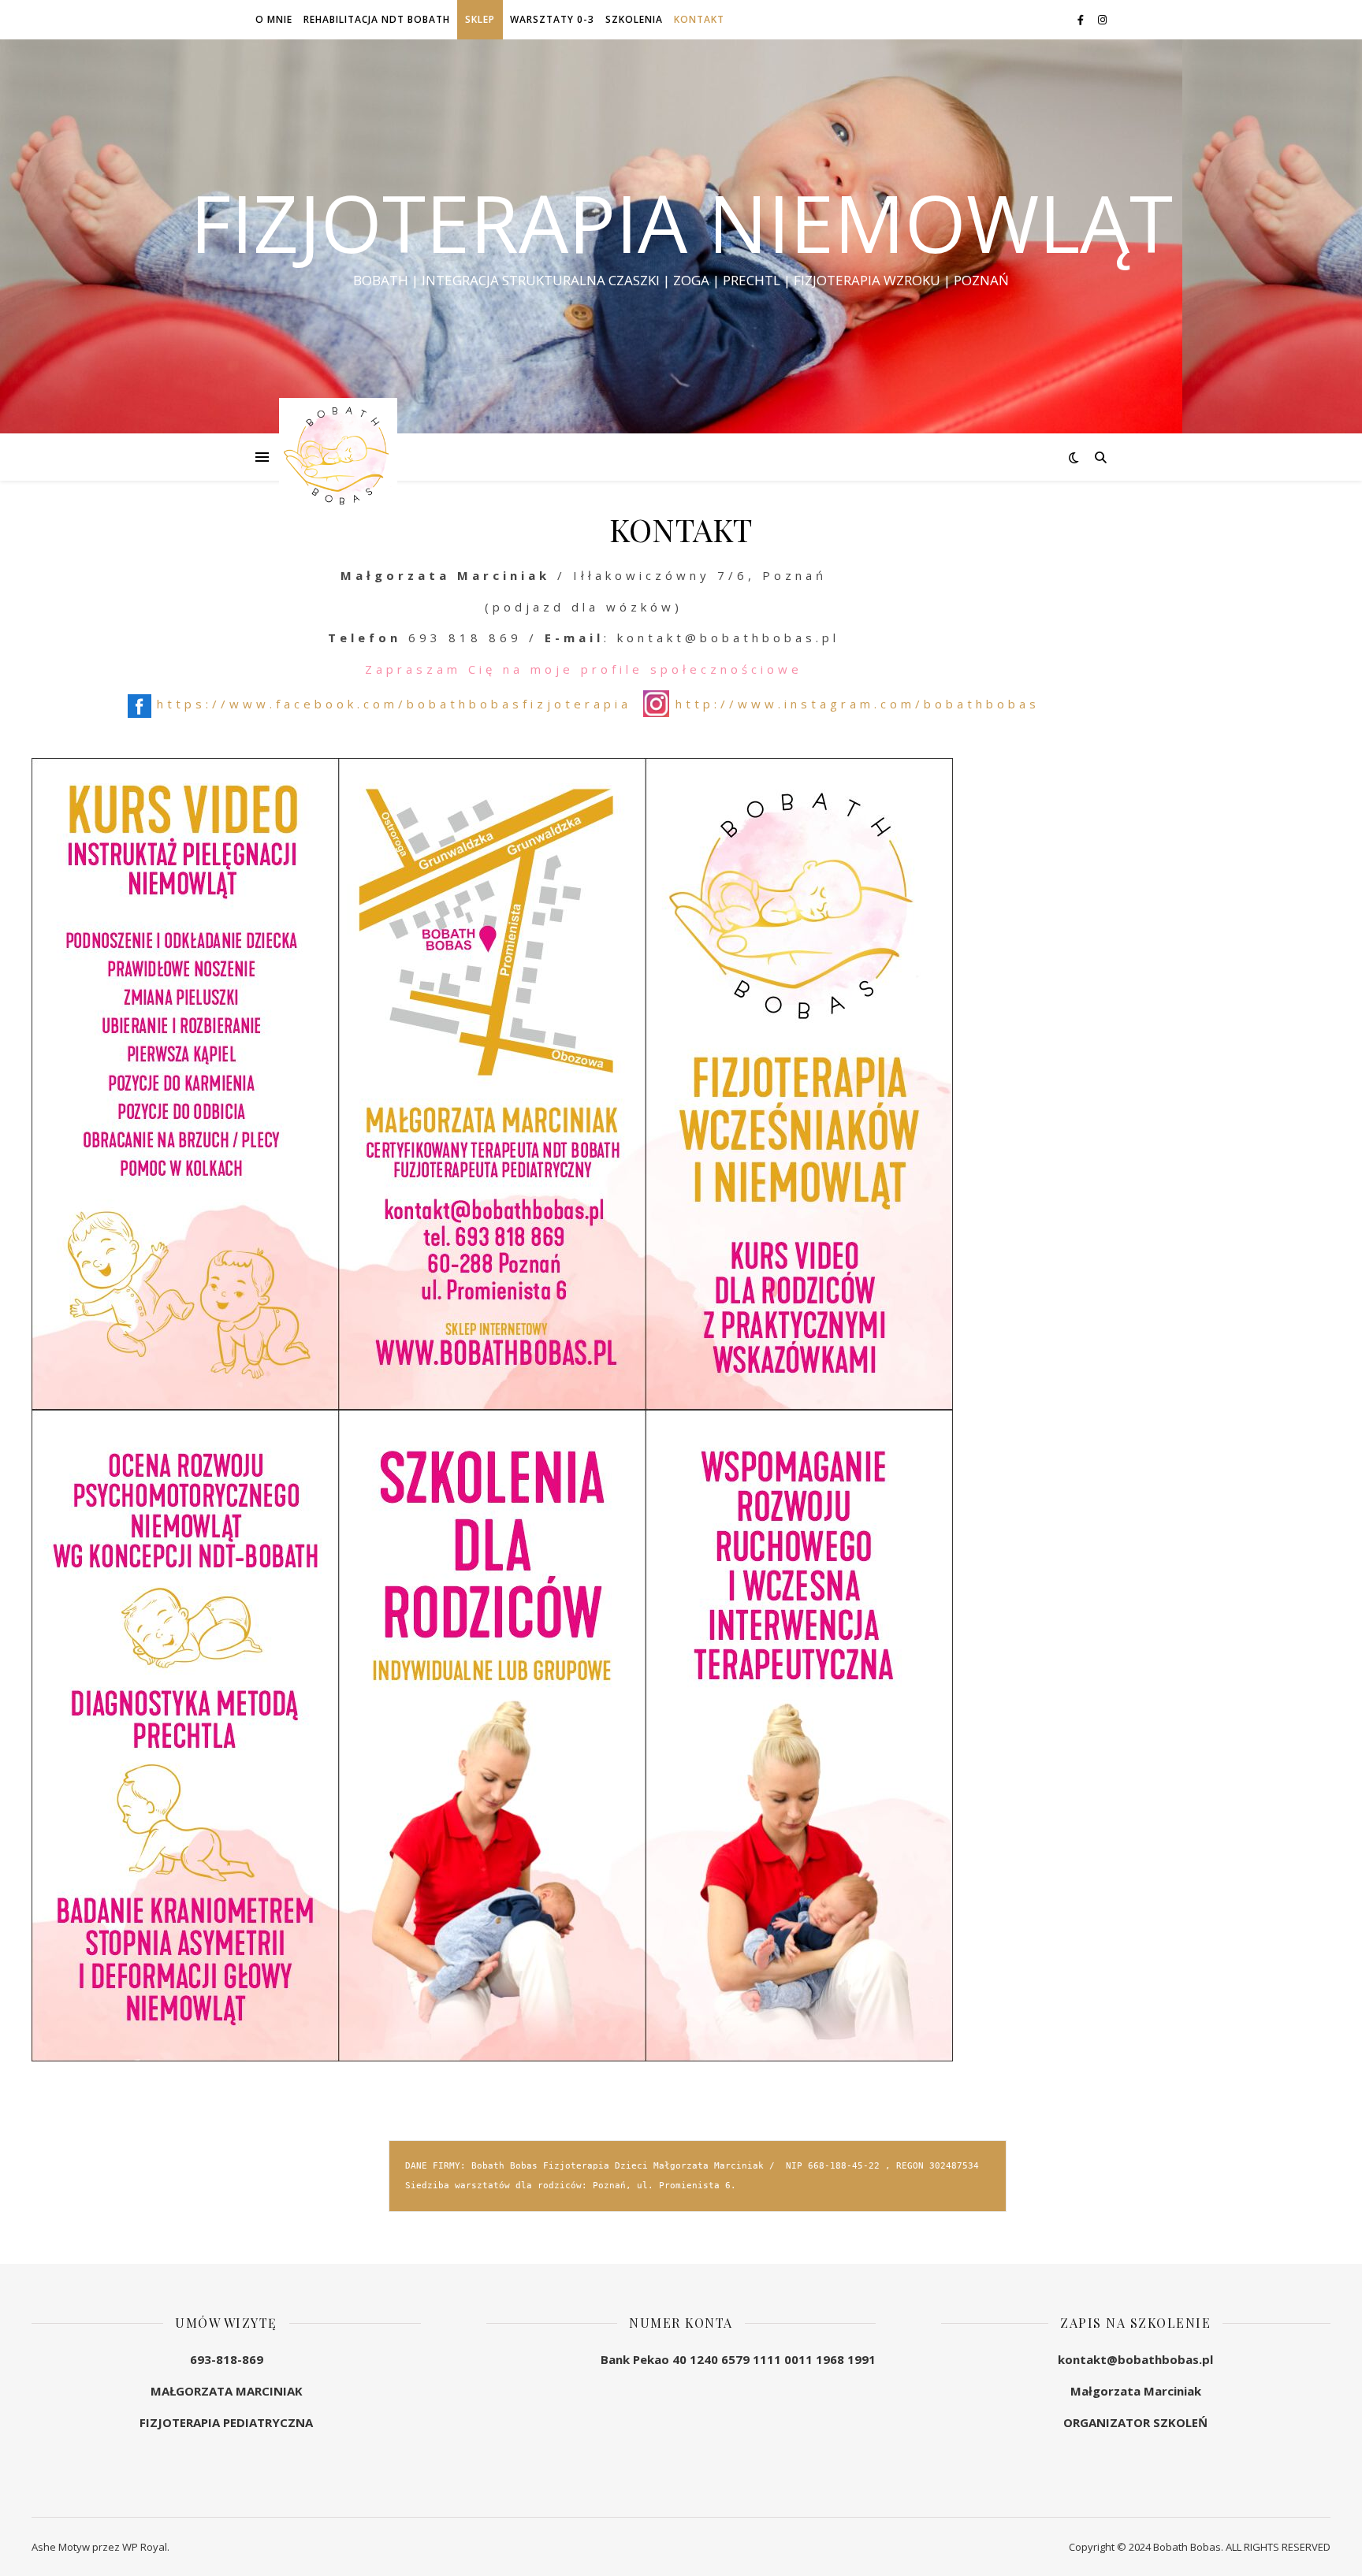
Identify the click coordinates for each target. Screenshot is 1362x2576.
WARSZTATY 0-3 (552, 19)
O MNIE (274, 19)
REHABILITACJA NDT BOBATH (377, 19)
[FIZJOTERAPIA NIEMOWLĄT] (338, 457)
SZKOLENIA (634, 19)
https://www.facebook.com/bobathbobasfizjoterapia (394, 704)
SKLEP (480, 19)
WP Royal (145, 2547)
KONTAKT (699, 19)
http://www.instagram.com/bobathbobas (858, 704)
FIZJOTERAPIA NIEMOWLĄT (681, 222)
